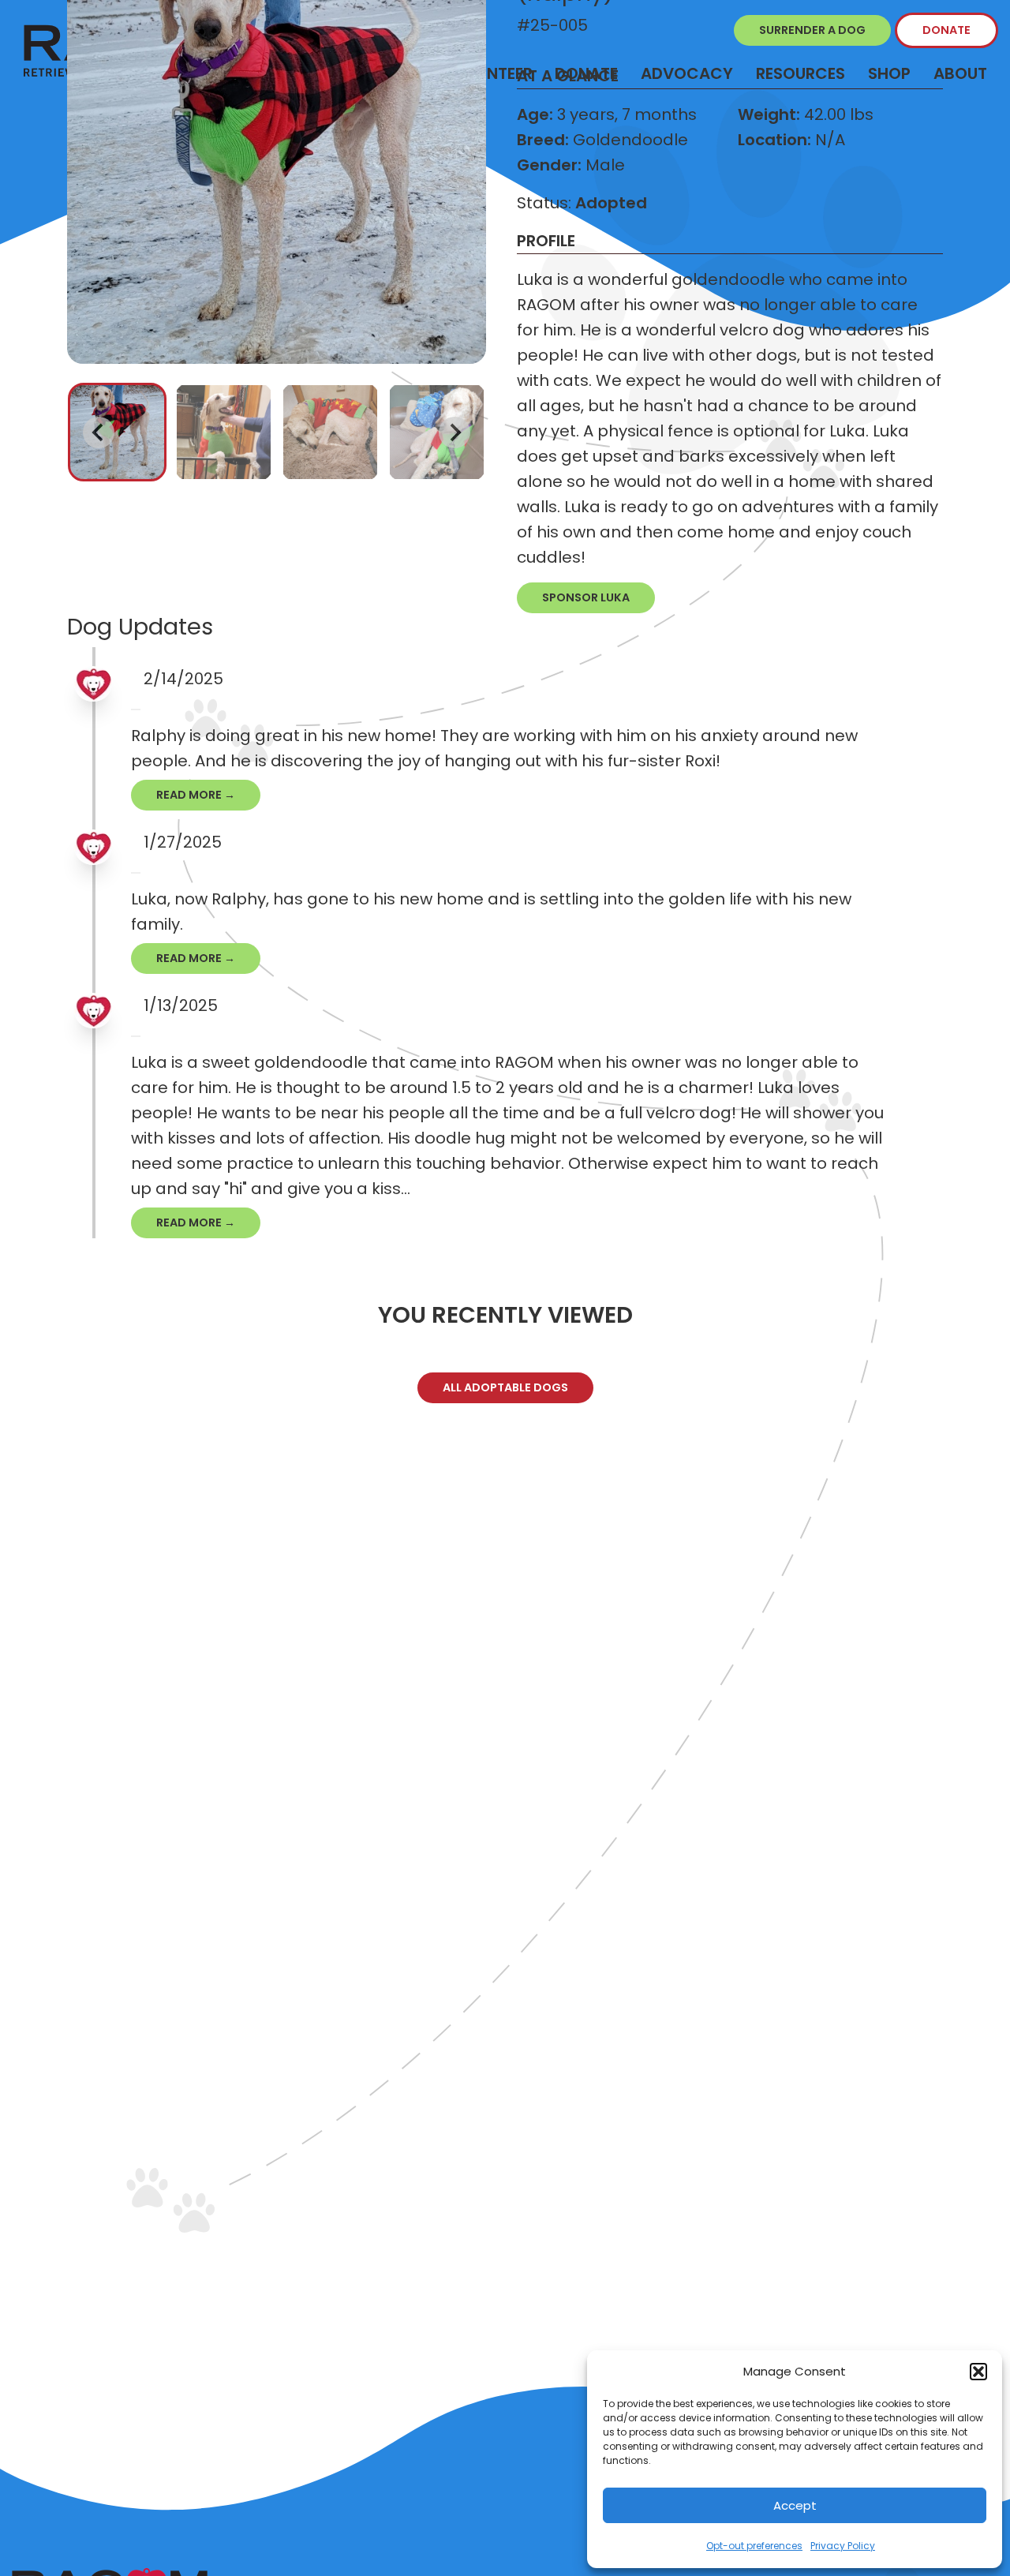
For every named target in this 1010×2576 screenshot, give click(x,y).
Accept (795, 2505)
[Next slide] (454, 432)
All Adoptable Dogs (505, 1387)
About (960, 73)
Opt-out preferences (754, 2546)
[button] (978, 2372)
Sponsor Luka (586, 597)
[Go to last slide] (99, 432)
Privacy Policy (843, 2546)
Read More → (196, 795)
